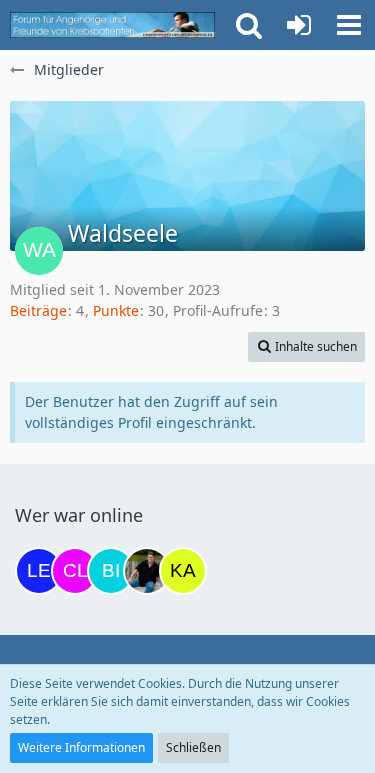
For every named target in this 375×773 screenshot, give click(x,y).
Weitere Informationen (81, 747)
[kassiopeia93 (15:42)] (183, 571)
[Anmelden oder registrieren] (299, 25)
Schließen (193, 747)
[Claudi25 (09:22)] (75, 571)
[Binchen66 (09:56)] (111, 571)
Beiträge (38, 310)
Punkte (116, 310)
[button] (349, 25)
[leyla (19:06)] (39, 571)
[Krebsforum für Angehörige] (112, 25)
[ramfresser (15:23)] (147, 571)
